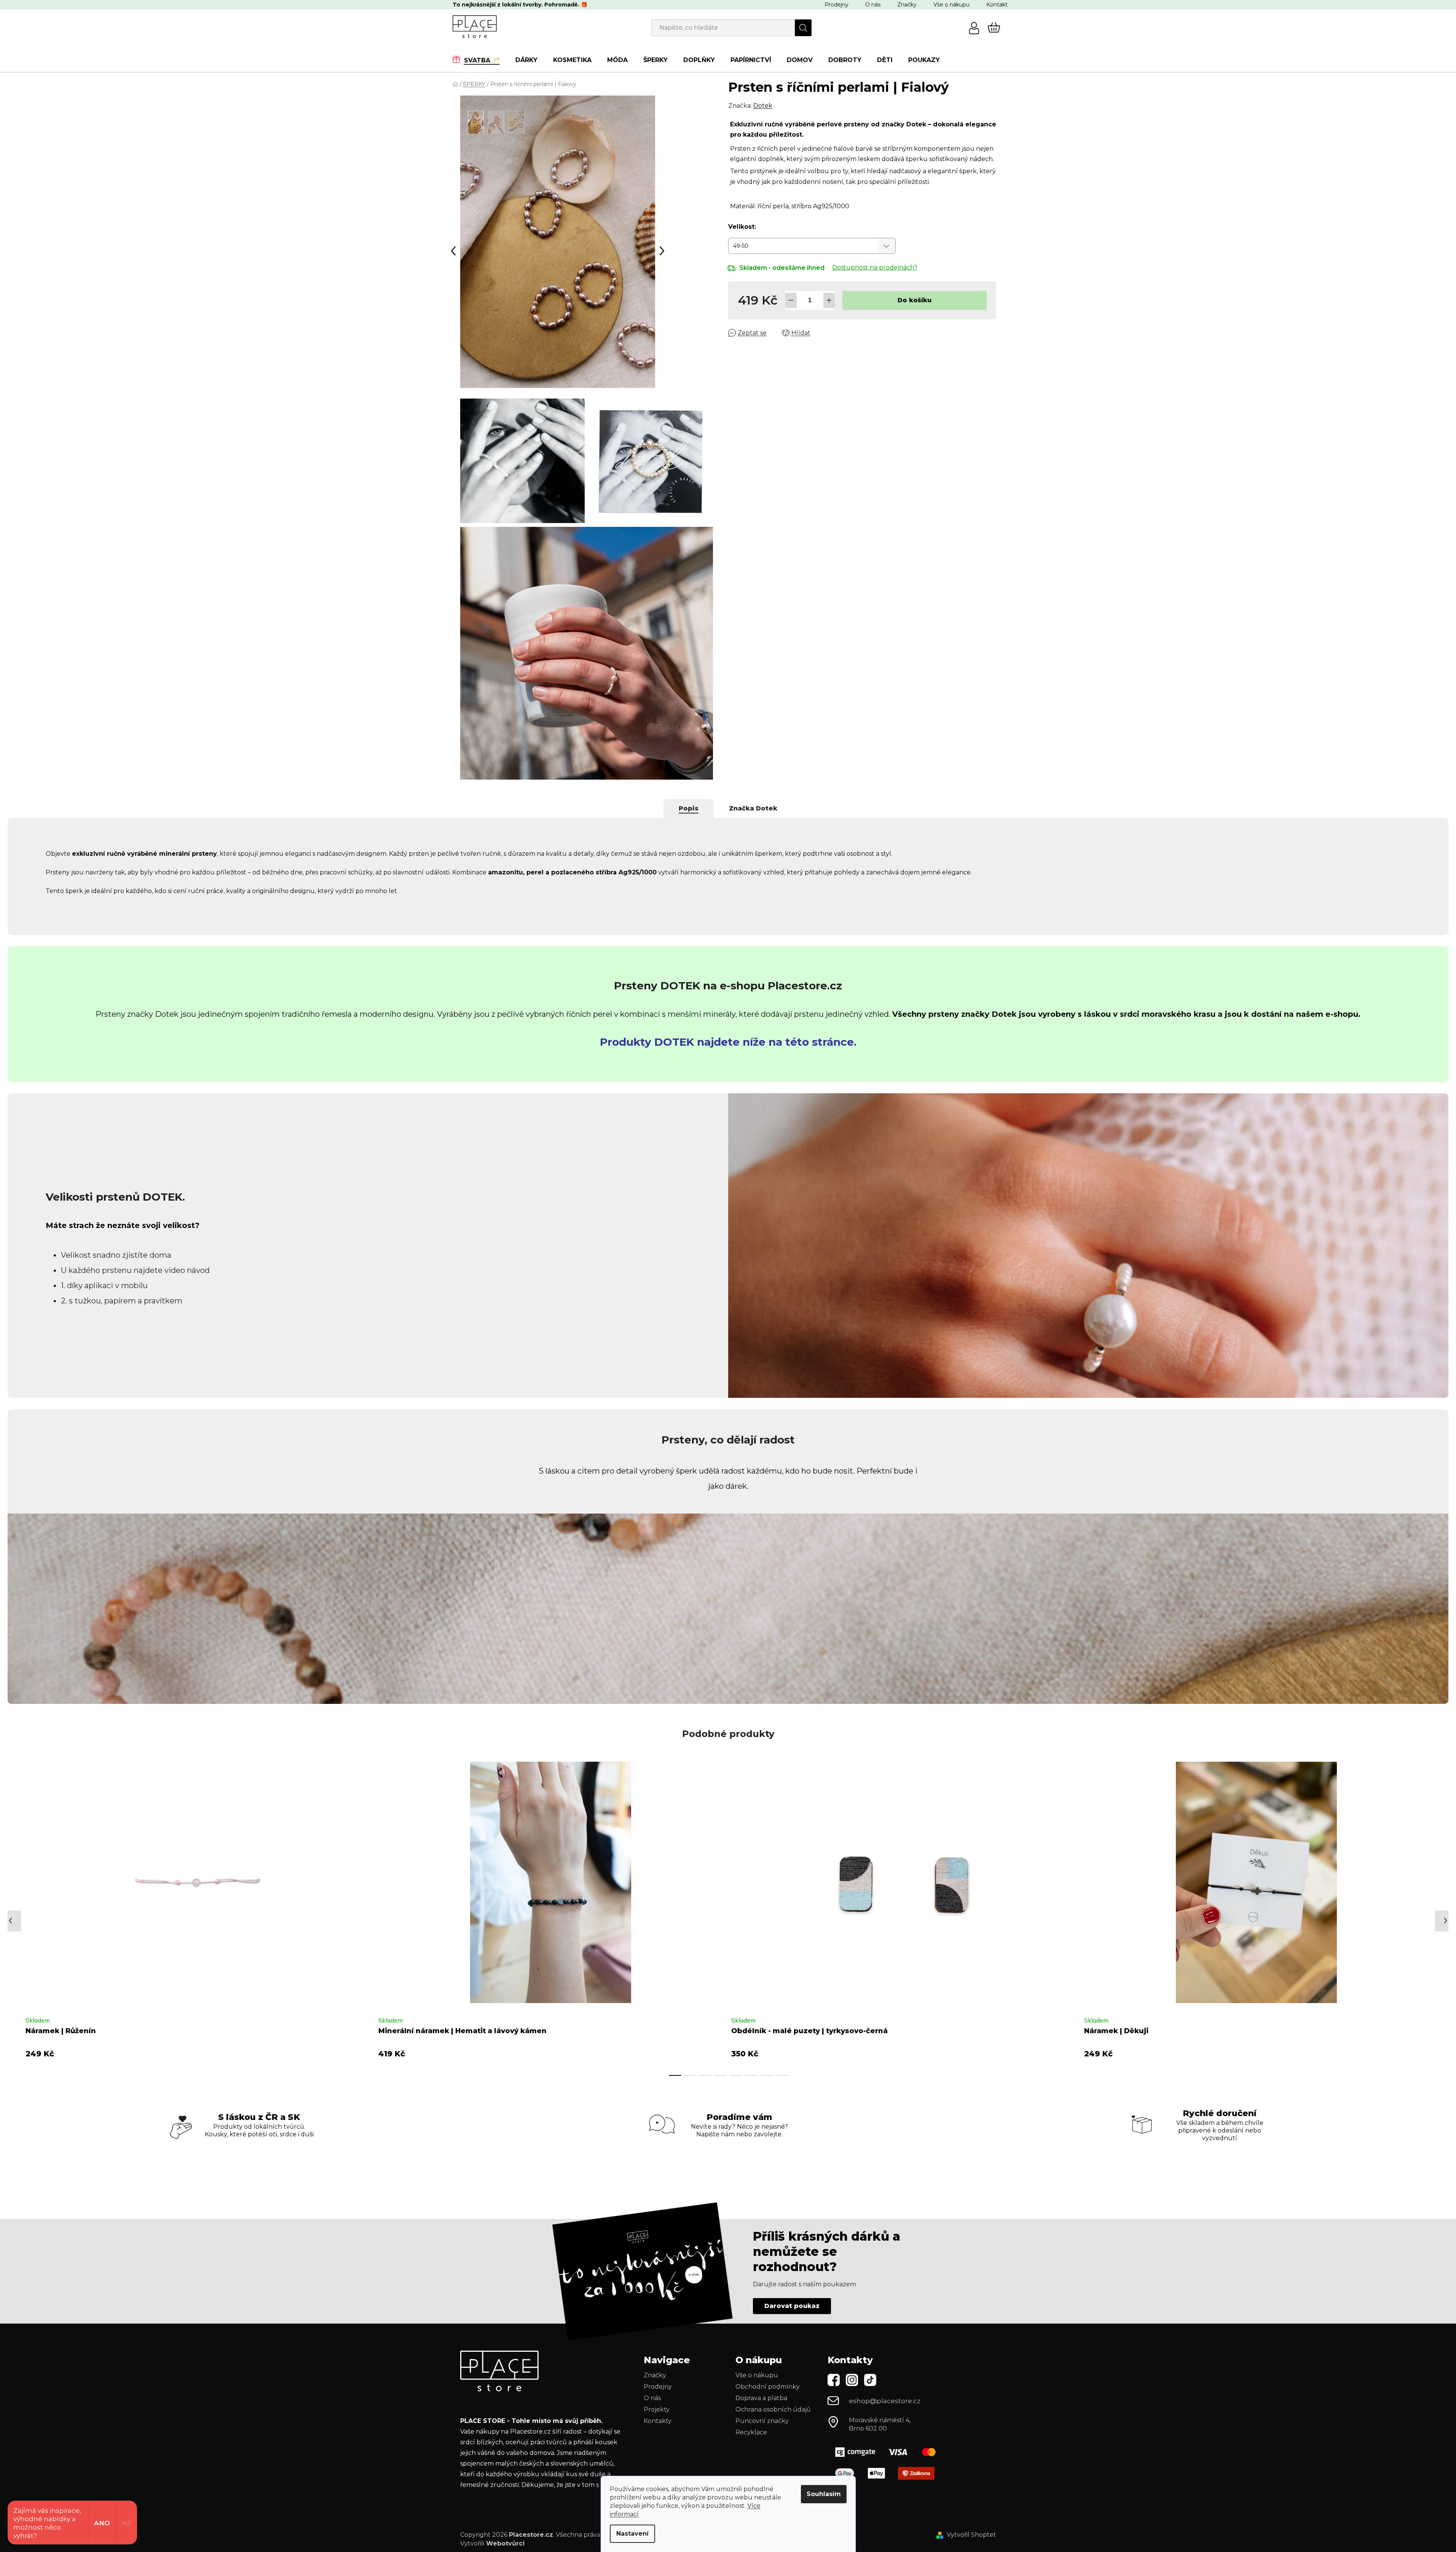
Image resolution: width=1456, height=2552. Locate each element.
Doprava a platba (761, 2398)
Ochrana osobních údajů (773, 2409)
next (1429, 1917)
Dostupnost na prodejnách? (875, 267)
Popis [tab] (689, 808)
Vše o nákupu (951, 5)
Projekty (657, 2409)
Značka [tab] (753, 808)
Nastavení (632, 2534)
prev (14, 1917)
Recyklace (751, 2432)
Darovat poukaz (792, 2306)
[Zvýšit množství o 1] (829, 300)
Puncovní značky (762, 2421)
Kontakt (997, 5)
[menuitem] (480, 60)
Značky (907, 5)
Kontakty (658, 2421)
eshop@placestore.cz (885, 2401)
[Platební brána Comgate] (888, 2452)
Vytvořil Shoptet (971, 2535)
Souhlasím (824, 2494)
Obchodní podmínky (768, 2387)
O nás (873, 5)
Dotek (763, 106)
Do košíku (915, 300)
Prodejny (836, 5)
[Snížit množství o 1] (791, 300)
